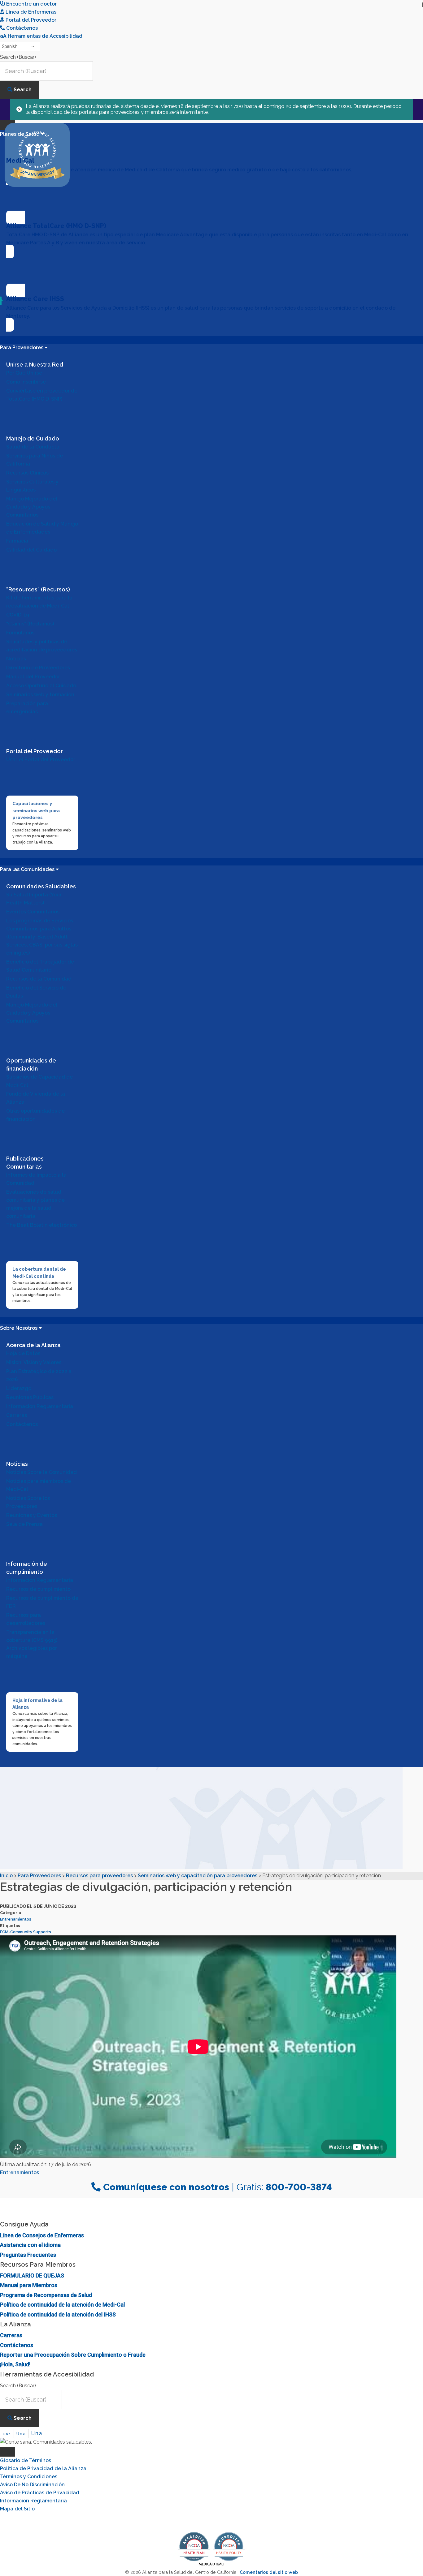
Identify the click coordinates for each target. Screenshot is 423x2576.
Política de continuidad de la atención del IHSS (58, 2314)
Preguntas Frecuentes (28, 2255)
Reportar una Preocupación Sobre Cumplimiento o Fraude (73, 2355)
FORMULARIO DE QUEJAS (32, 2275)
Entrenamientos (16, 1919)
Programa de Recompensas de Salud (46, 2295)
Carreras (11, 2335)
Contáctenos (17, 2345)
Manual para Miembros (29, 2285)
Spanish (10, 46)
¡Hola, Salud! (15, 2364)
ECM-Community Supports (26, 1932)
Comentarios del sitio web (269, 2572)
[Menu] (7, 2452)
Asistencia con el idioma (30, 2245)
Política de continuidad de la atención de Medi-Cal (62, 2305)
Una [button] (7, 2434)
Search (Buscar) (18, 57)
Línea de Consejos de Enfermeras (42, 2235)
